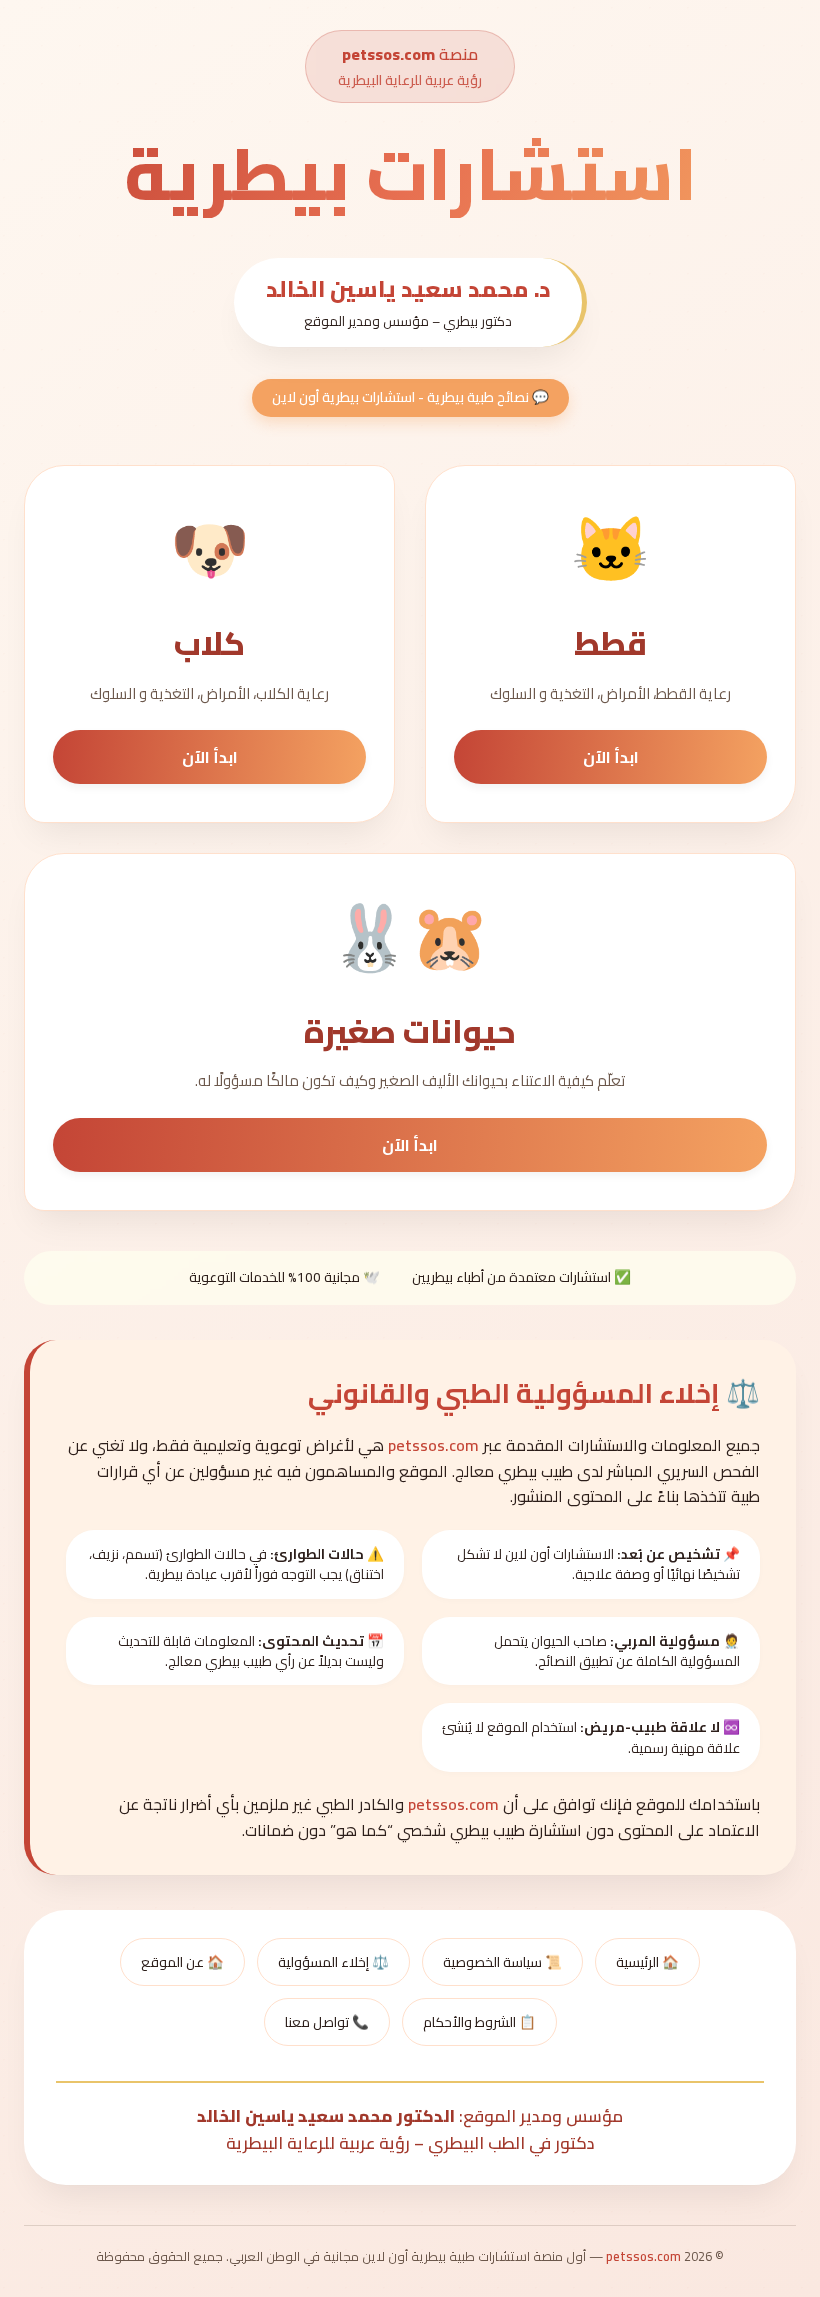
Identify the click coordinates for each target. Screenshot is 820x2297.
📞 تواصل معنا (327, 2022)
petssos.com (388, 54)
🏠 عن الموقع (182, 1962)
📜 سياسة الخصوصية (502, 1962)
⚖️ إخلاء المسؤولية (333, 1962)
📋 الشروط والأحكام (479, 2022)
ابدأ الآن (611, 757)
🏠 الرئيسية (647, 1962)
